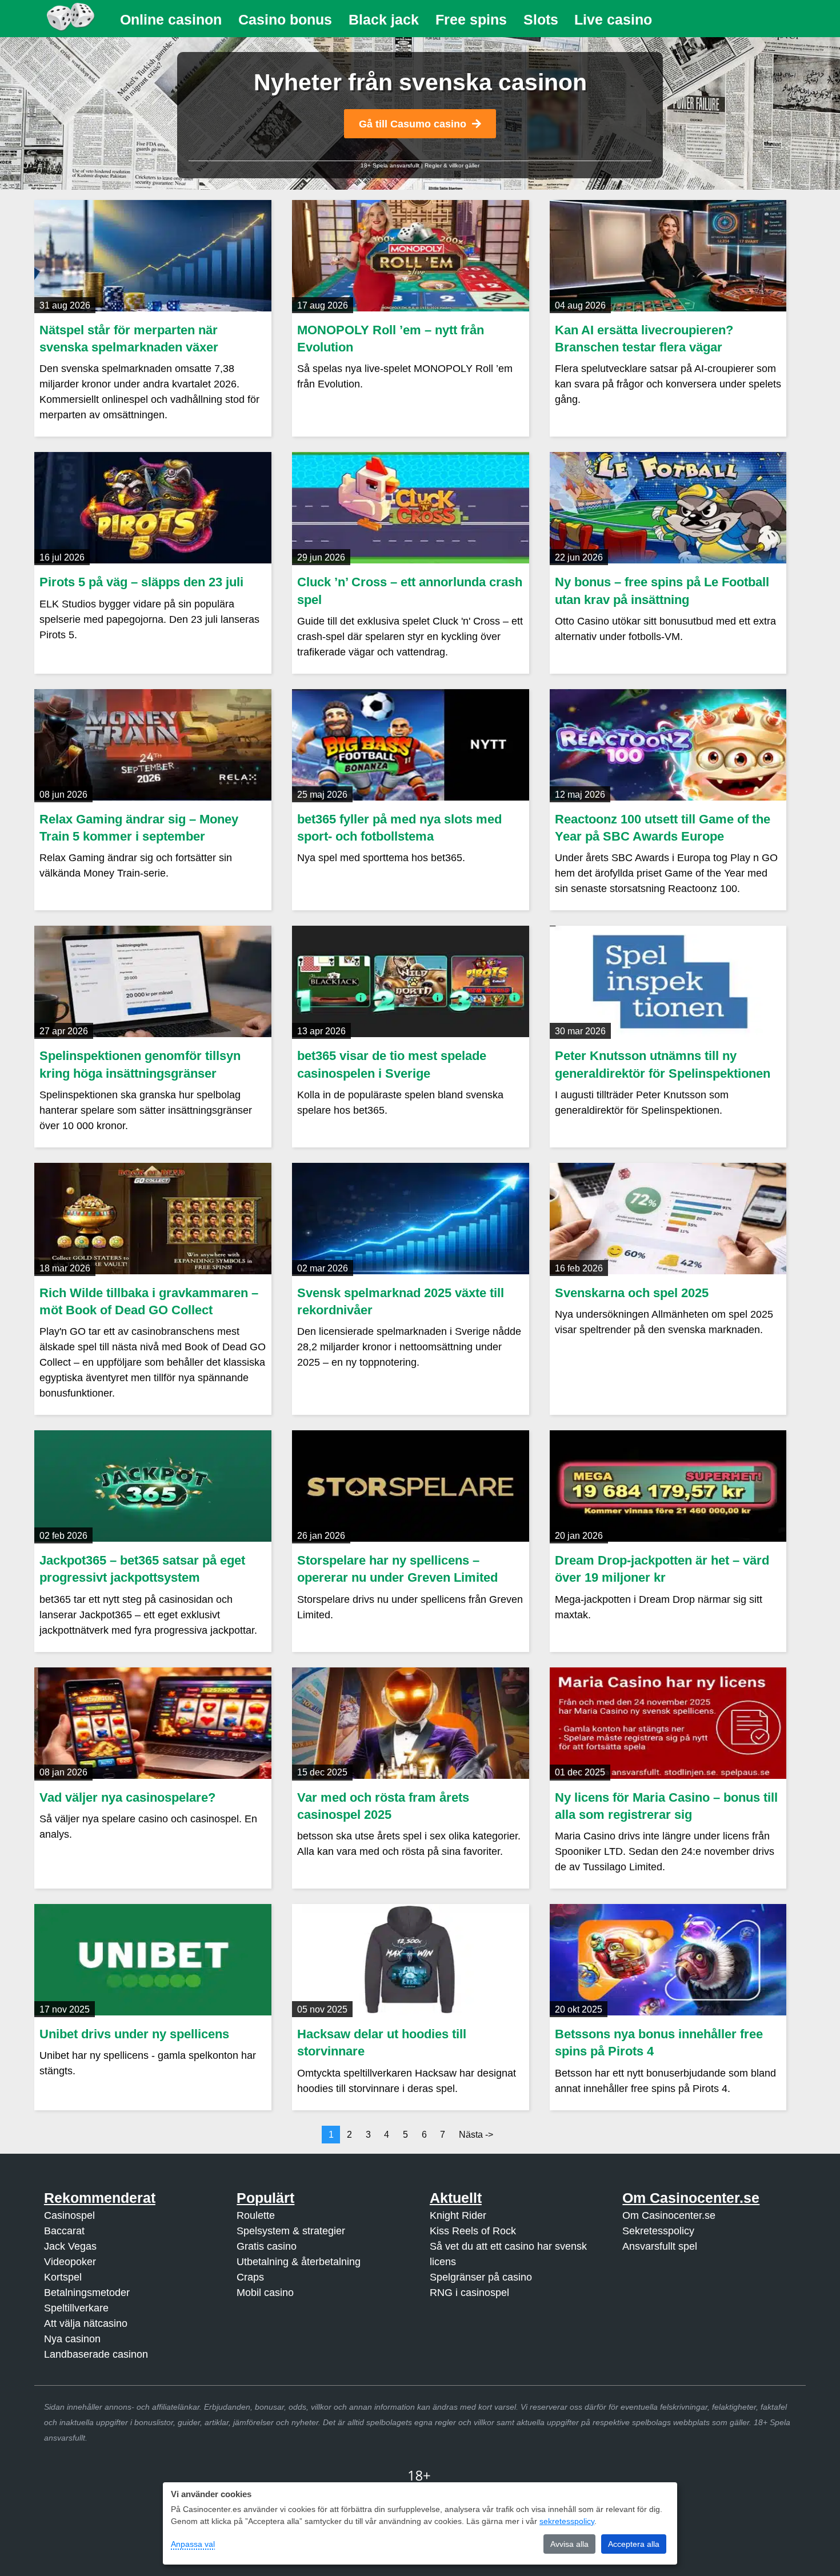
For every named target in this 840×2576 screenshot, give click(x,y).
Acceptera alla (634, 2544)
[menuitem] (171, 20)
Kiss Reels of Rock (473, 2231)
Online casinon (171, 19)
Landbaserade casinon (96, 2354)
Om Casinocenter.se (669, 2215)
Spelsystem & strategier (291, 2231)
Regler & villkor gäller (452, 165)
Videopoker (70, 2262)
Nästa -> (476, 2135)
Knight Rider (458, 2215)
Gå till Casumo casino (413, 124)
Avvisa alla (569, 2544)
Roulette (256, 2215)
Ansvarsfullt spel (660, 2246)
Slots (541, 19)
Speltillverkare (76, 2308)
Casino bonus (285, 19)
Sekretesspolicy (658, 2231)
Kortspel (63, 2277)
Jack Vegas (70, 2246)
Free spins (471, 19)
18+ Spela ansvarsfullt (390, 165)
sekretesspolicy (567, 2521)
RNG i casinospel (469, 2293)
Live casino (613, 19)
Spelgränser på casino (481, 2277)
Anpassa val (193, 2544)
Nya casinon (72, 2339)
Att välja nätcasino (86, 2323)
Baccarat (64, 2231)
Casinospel (69, 2215)
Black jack (384, 19)
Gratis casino (267, 2246)
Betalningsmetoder (87, 2293)
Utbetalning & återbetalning (299, 2262)
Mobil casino (265, 2293)
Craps (250, 2277)
